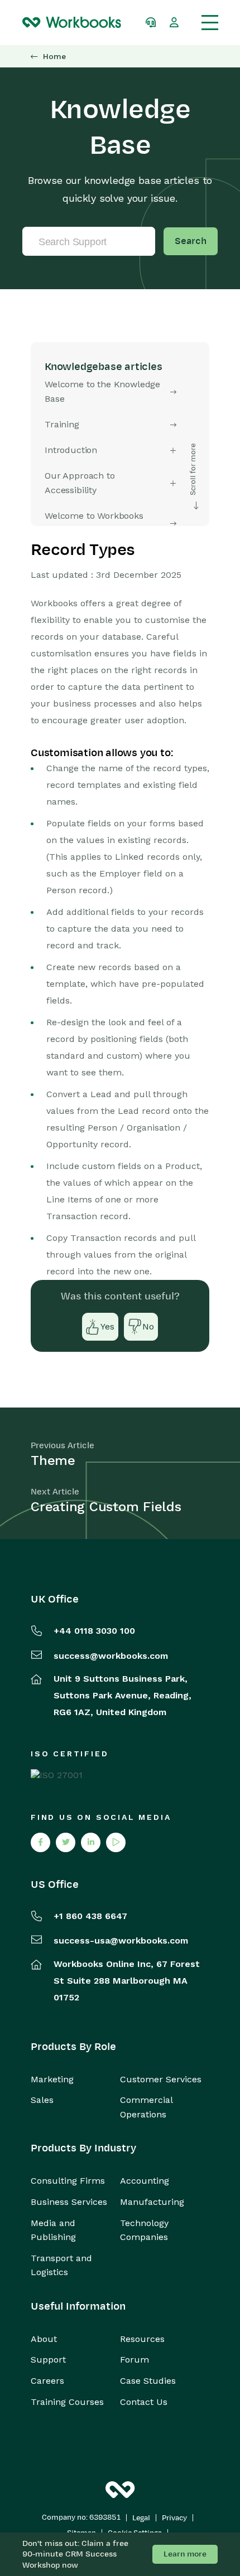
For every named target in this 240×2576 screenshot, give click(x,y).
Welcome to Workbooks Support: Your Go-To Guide (101, 523)
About (44, 2339)
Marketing (52, 2079)
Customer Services (161, 2079)
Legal (141, 2518)
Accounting (145, 2181)
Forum (135, 2360)
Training (62, 424)
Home (54, 57)
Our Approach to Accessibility (80, 483)
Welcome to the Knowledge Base (102, 391)
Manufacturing (152, 2202)
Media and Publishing (53, 2230)
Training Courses (67, 2402)
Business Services (69, 2202)
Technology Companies (144, 2230)
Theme (53, 1460)
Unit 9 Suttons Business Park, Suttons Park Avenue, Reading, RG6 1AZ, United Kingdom (123, 1695)
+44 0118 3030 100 (94, 1631)
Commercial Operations (146, 2107)
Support (48, 2360)
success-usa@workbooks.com (121, 1940)
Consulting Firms (68, 2181)
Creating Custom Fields (106, 1507)
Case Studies (148, 2381)
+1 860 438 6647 (90, 1916)
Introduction (71, 450)
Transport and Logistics (61, 2265)
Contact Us (144, 2402)
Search (191, 241)
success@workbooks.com (111, 1656)
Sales (42, 2100)
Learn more (185, 2554)
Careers (47, 2381)
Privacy (174, 2518)
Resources (142, 2339)
